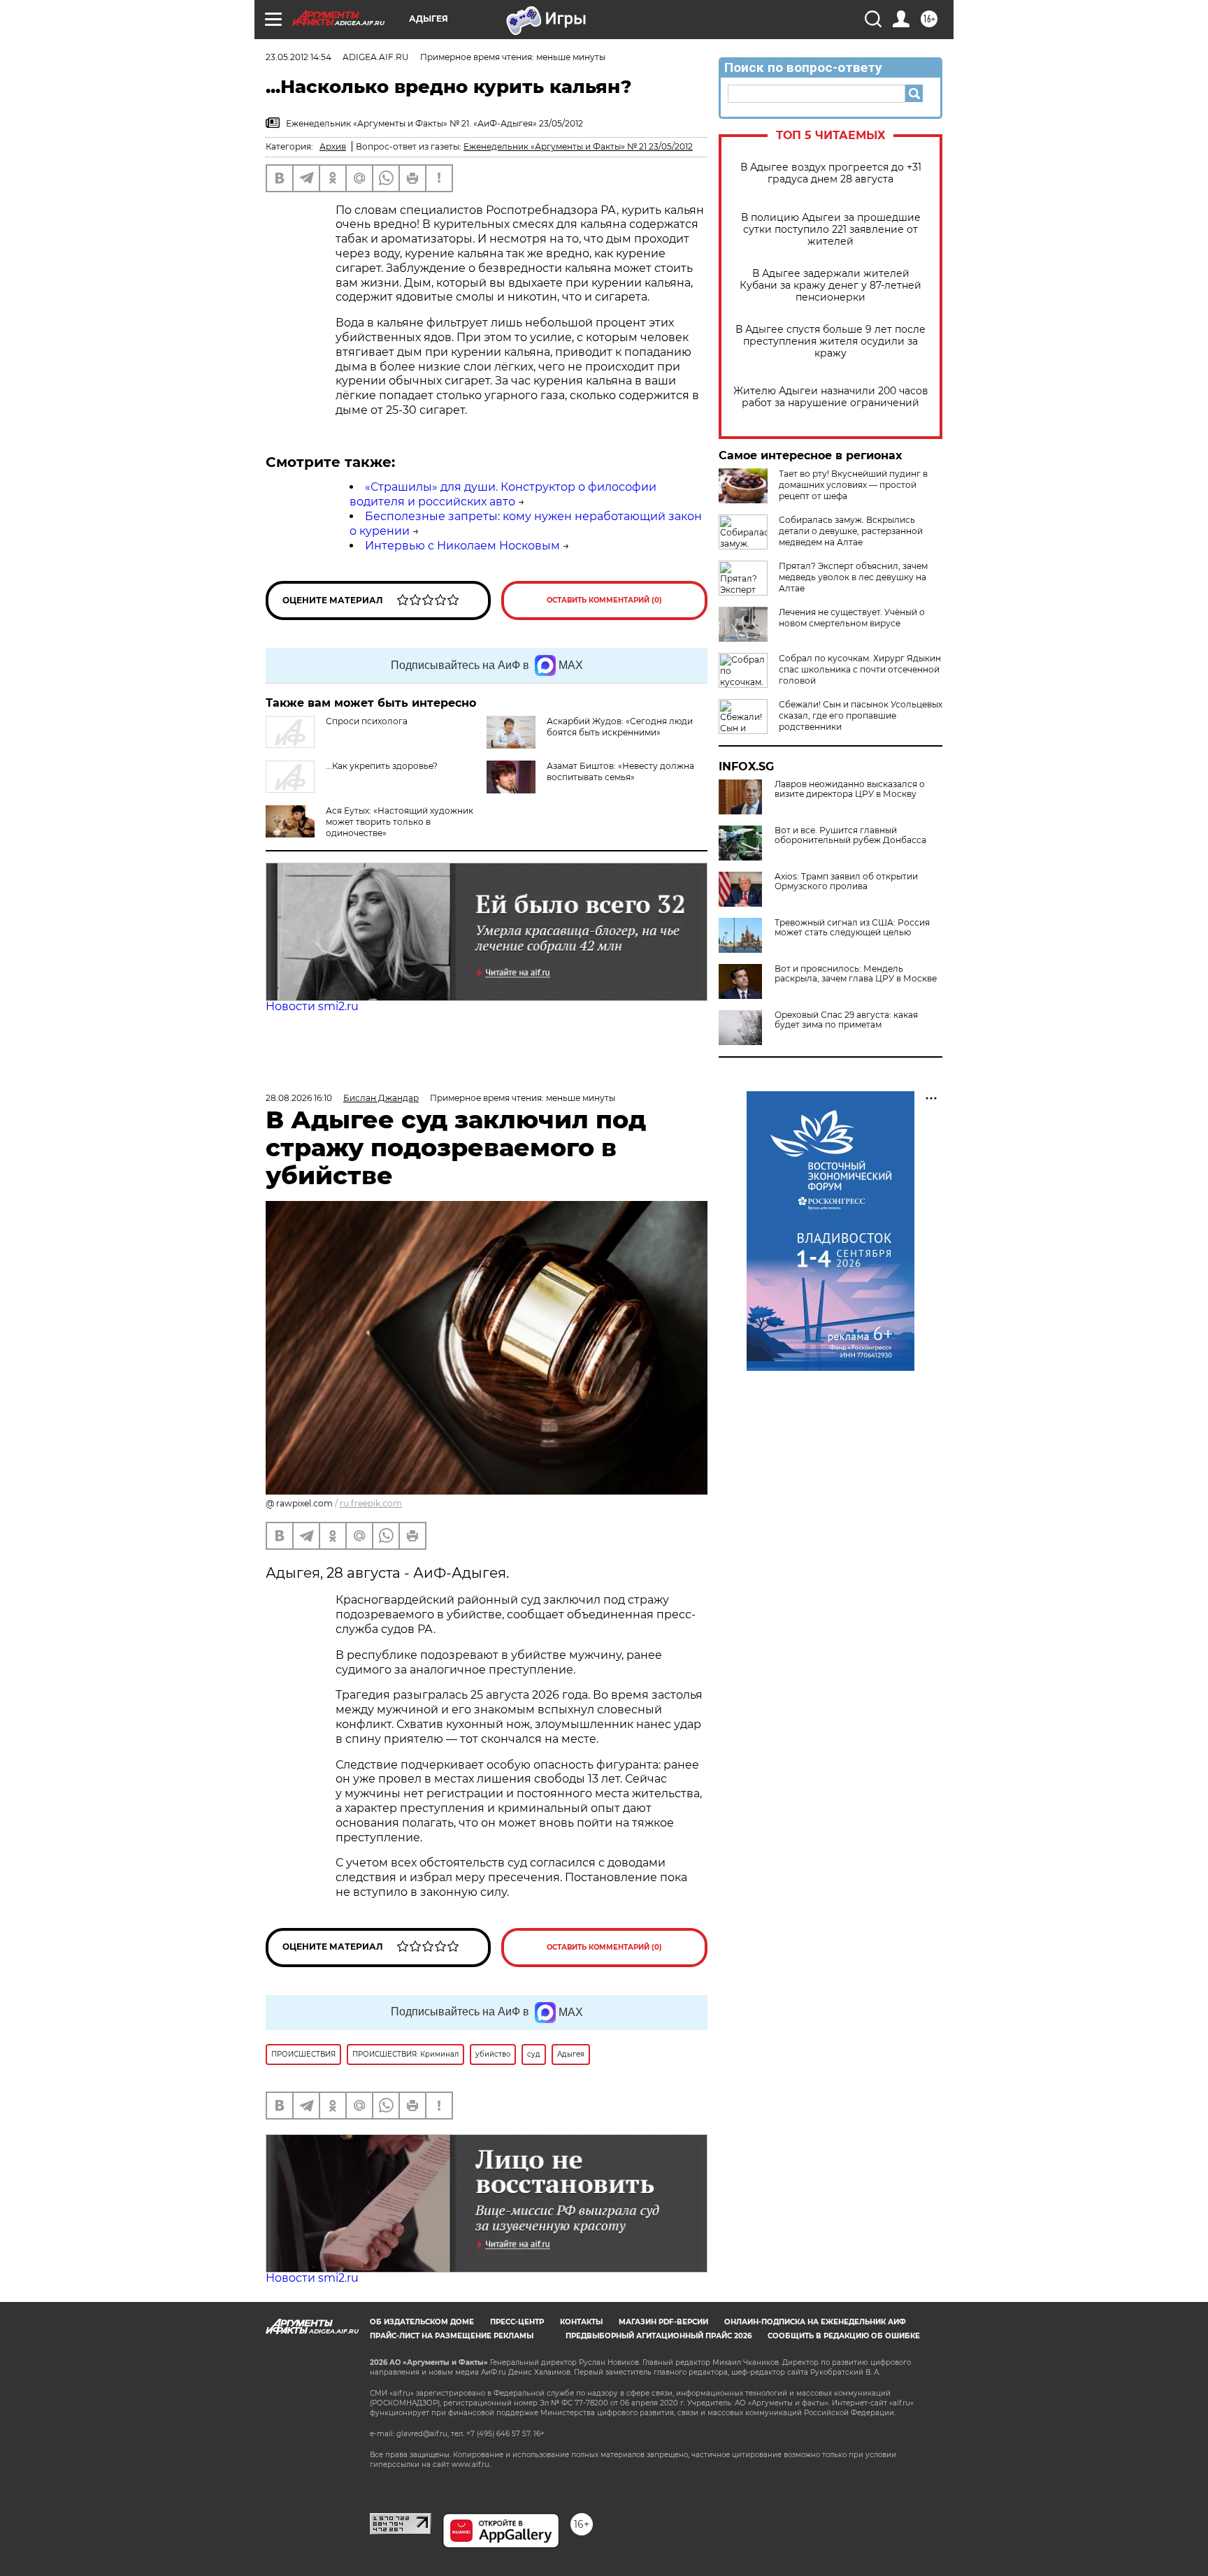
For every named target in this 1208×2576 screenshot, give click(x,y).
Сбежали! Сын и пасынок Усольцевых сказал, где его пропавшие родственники (861, 715)
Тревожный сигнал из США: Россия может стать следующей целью (852, 928)
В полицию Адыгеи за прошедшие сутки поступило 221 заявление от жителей (831, 230)
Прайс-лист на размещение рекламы (452, 2336)
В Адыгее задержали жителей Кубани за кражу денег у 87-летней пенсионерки (830, 286)
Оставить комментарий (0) (604, 600)
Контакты (581, 2322)
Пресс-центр (517, 2322)
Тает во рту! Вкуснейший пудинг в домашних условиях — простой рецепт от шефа (853, 485)
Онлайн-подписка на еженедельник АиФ (815, 2322)
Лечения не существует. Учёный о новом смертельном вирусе (852, 618)
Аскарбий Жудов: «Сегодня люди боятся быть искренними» (620, 727)
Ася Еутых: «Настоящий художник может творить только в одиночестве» (400, 822)
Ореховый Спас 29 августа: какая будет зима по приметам (846, 1020)
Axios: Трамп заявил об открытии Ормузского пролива (846, 882)
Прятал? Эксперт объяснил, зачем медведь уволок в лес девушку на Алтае (853, 577)
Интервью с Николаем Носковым (462, 546)
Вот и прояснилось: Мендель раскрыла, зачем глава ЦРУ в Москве (856, 974)
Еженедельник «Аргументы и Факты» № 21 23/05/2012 (578, 146)
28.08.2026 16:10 (299, 1098)
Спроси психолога (367, 721)
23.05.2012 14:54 (299, 57)
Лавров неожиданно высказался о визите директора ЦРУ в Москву (850, 789)
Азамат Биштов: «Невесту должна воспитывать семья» (620, 771)
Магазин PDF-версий (663, 2322)
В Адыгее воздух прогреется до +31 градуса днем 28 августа (831, 173)
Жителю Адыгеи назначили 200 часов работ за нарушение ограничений (831, 397)
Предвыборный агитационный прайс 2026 (659, 2336)
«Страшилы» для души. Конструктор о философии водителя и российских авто (503, 494)
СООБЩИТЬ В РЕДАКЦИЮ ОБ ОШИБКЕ (844, 2336)
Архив (333, 146)
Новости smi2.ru (312, 1006)
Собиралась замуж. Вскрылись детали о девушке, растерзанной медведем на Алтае (851, 531)
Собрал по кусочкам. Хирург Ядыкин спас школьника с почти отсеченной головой (860, 669)
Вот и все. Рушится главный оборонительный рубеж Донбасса (850, 835)
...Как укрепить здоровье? (382, 766)
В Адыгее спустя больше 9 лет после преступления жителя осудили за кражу (830, 341)
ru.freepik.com (371, 1503)
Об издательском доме (422, 2322)
